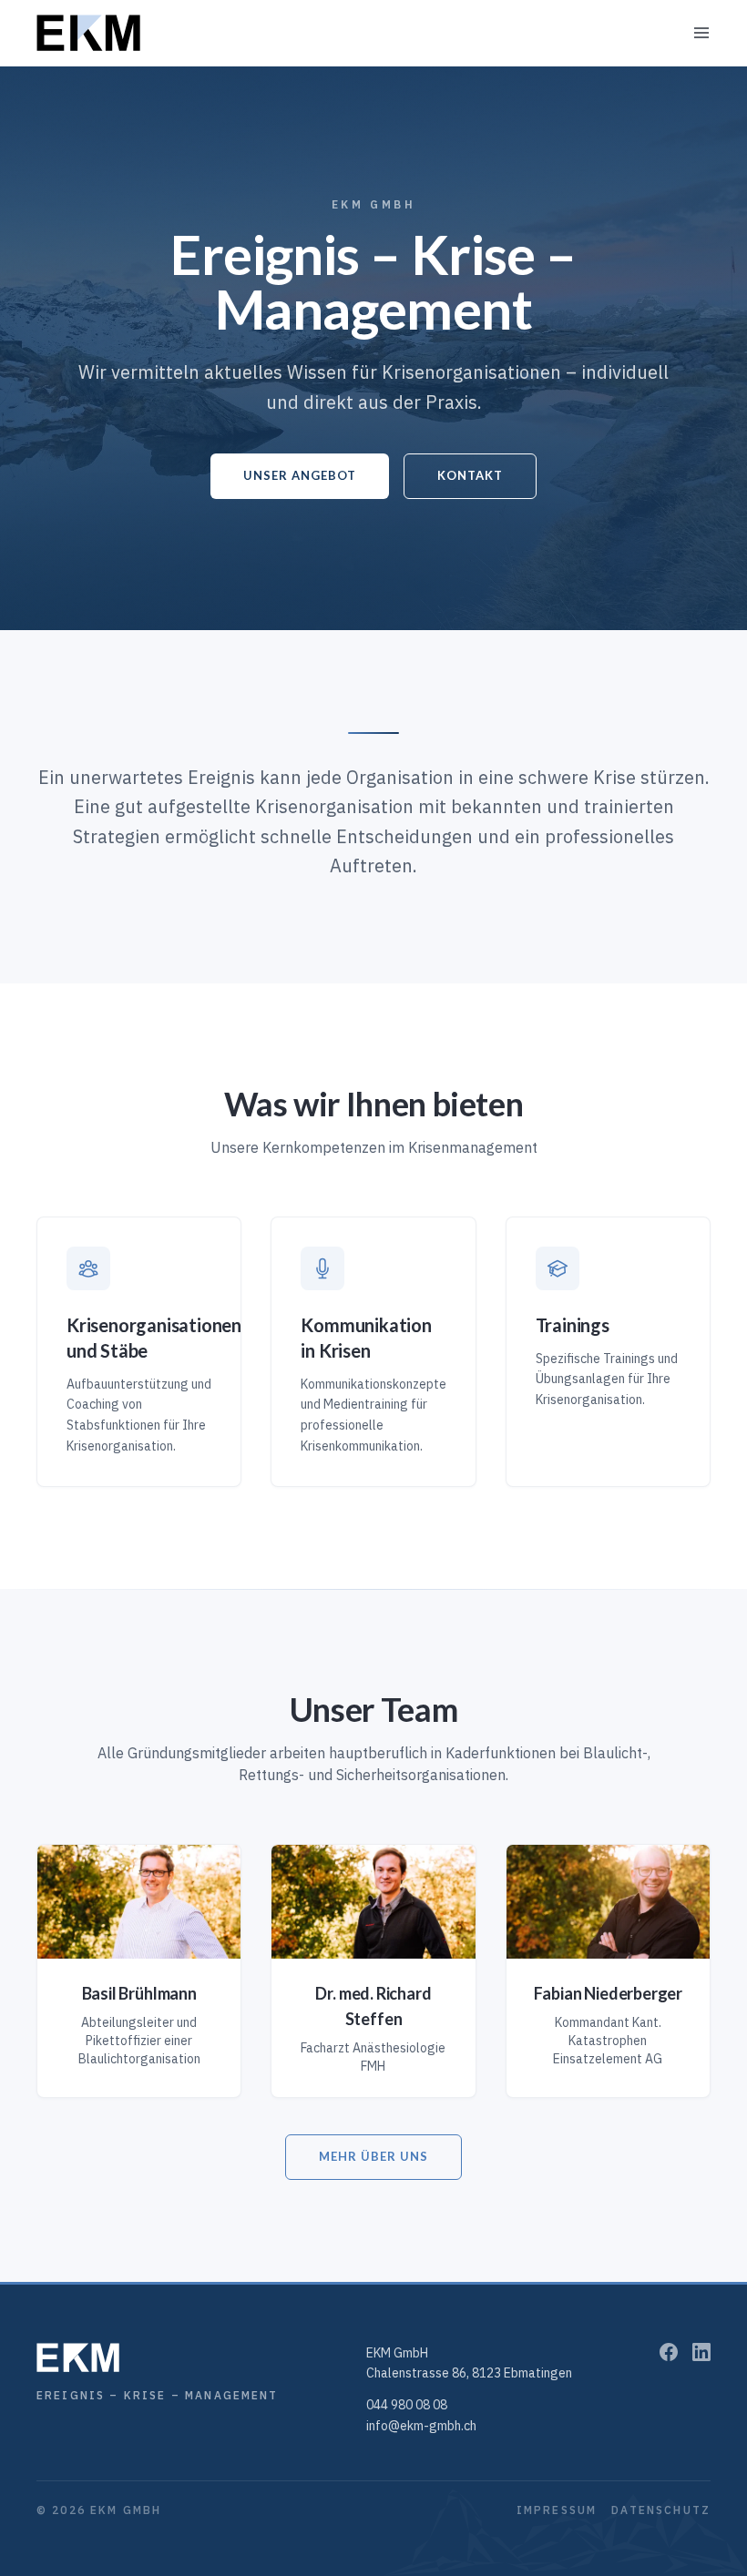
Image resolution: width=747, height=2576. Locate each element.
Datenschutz (661, 2510)
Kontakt (470, 475)
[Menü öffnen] (701, 33)
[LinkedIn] (701, 2352)
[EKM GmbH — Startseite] (88, 33)
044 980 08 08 (407, 2405)
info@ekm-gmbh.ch (421, 2426)
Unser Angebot (300, 475)
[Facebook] (669, 2352)
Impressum (557, 2510)
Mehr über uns (374, 2156)
